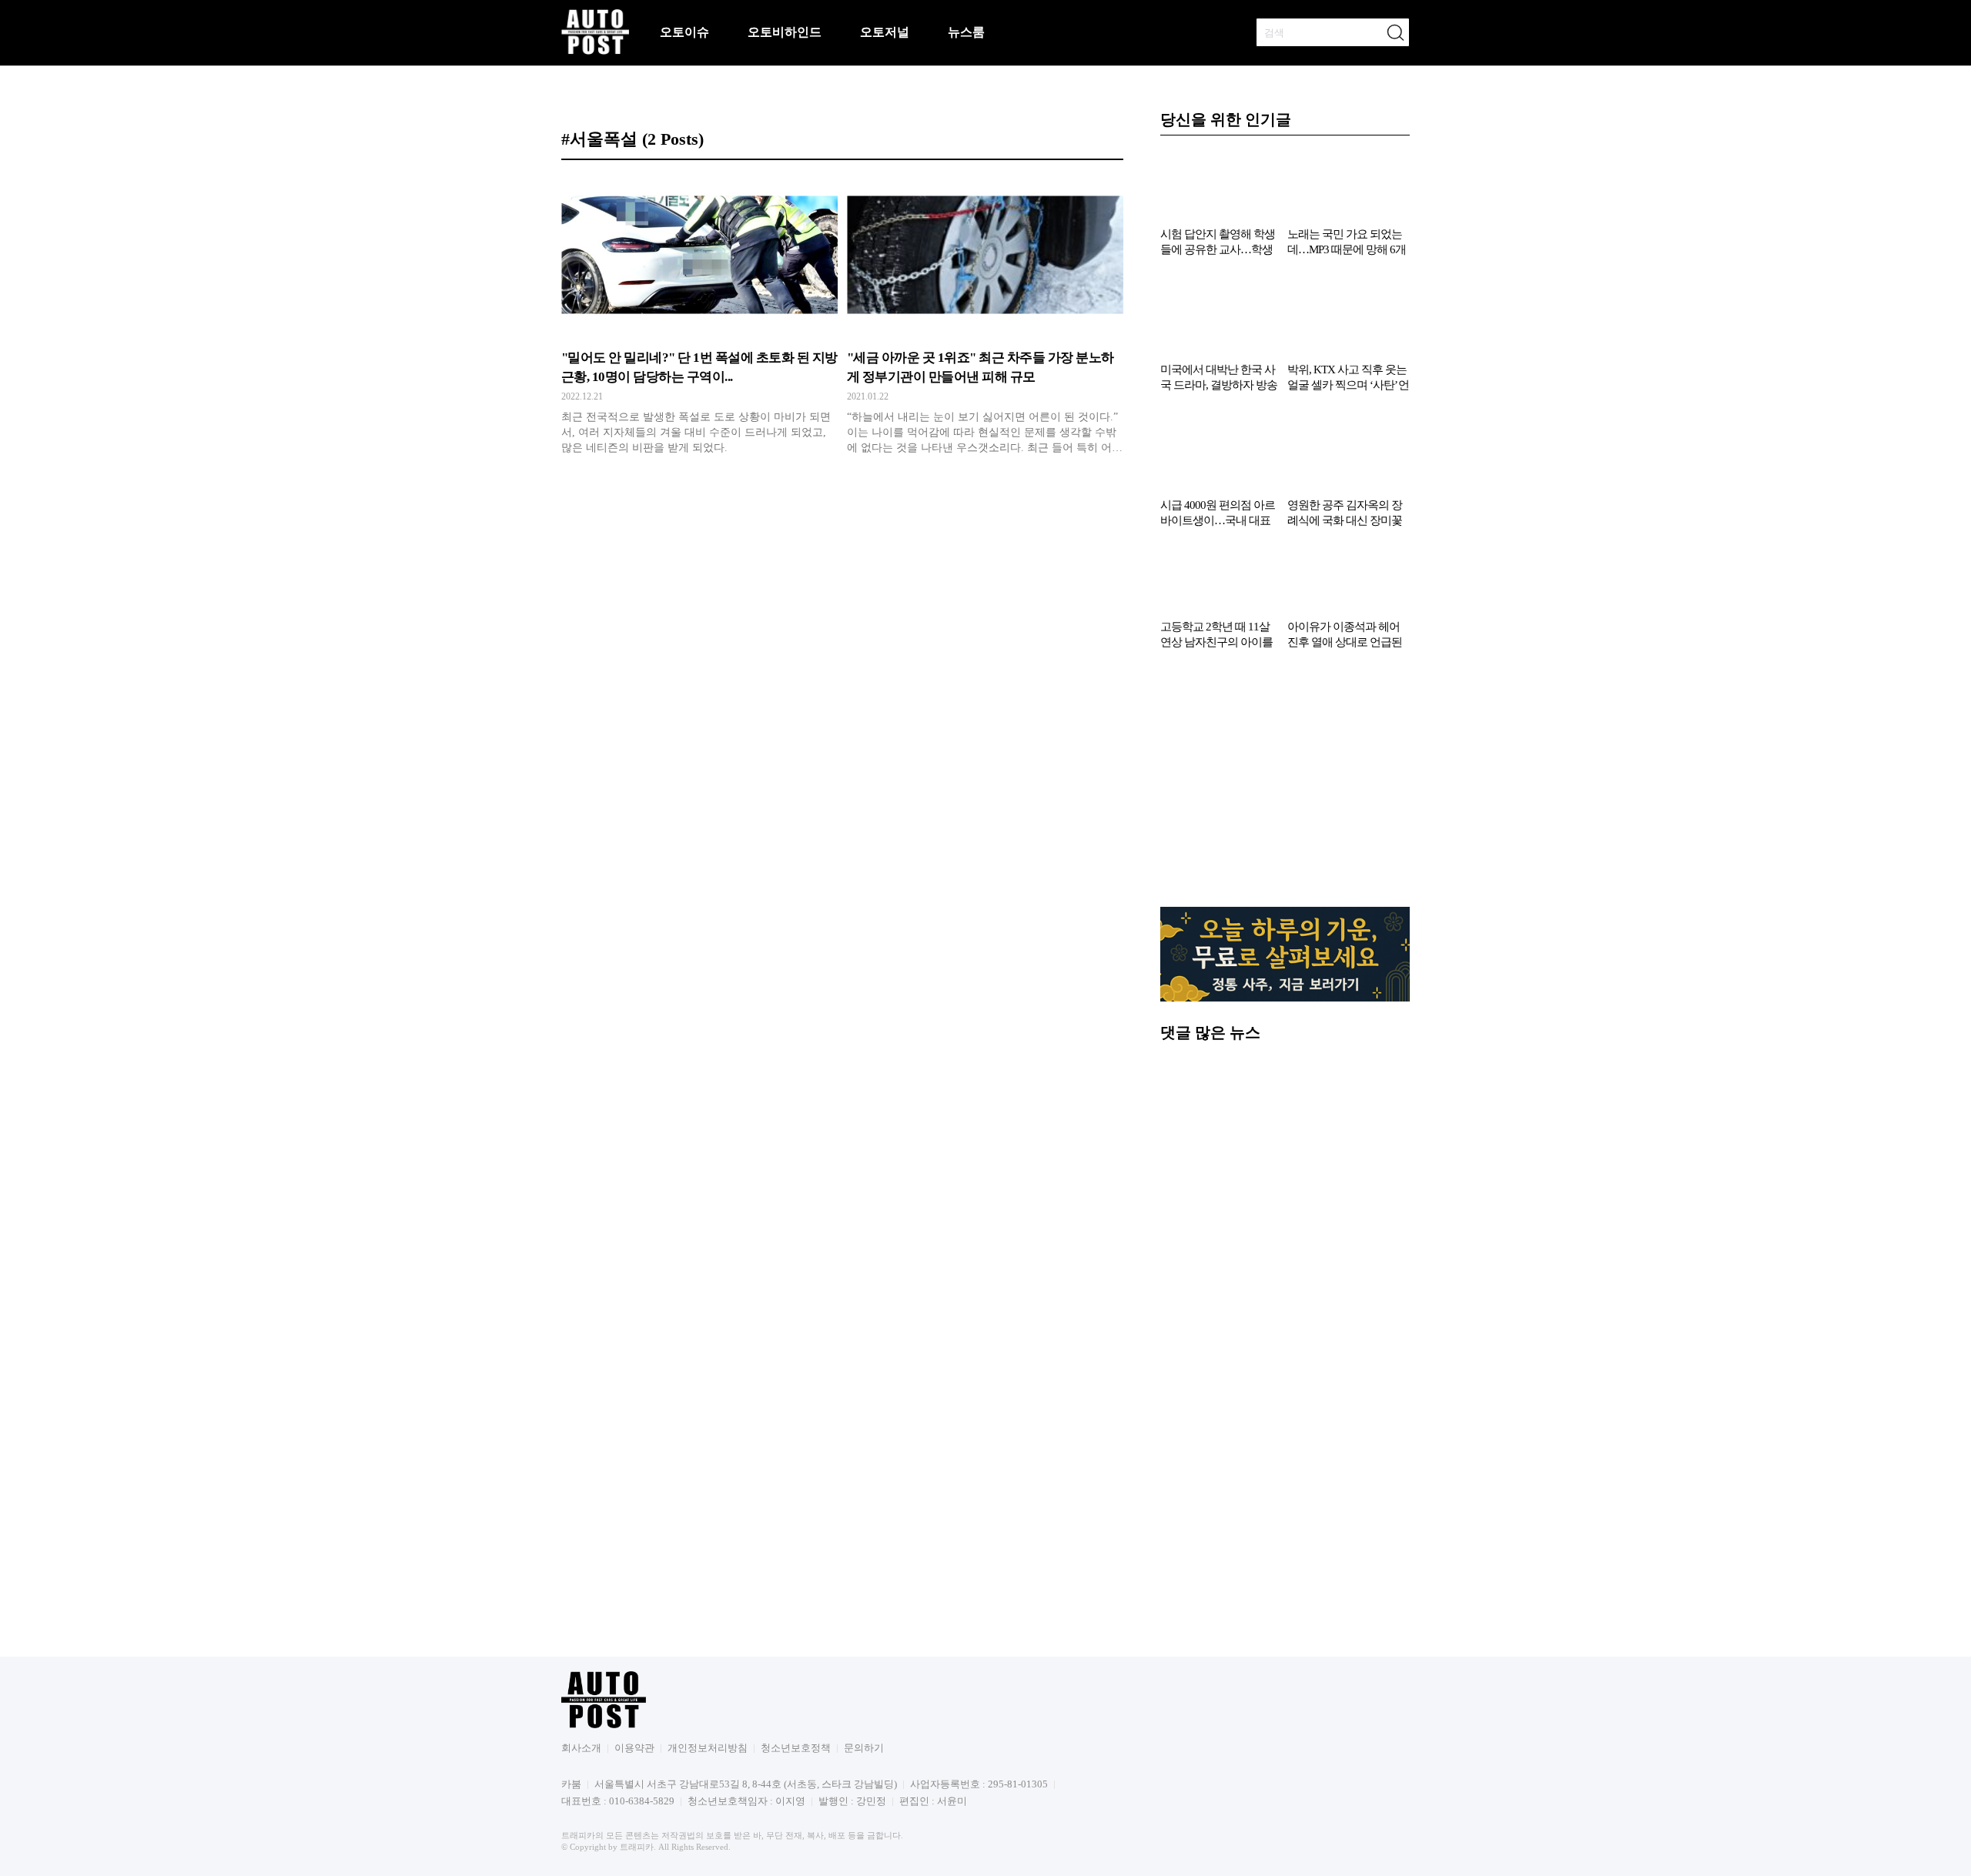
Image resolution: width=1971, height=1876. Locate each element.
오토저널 (885, 32)
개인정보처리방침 (708, 1748)
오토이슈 (684, 32)
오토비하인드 (785, 32)
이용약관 (634, 1748)
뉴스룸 (966, 32)
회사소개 (581, 1748)
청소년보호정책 (796, 1748)
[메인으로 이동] (595, 52)
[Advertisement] (1285, 786)
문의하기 (864, 1748)
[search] (1395, 32)
